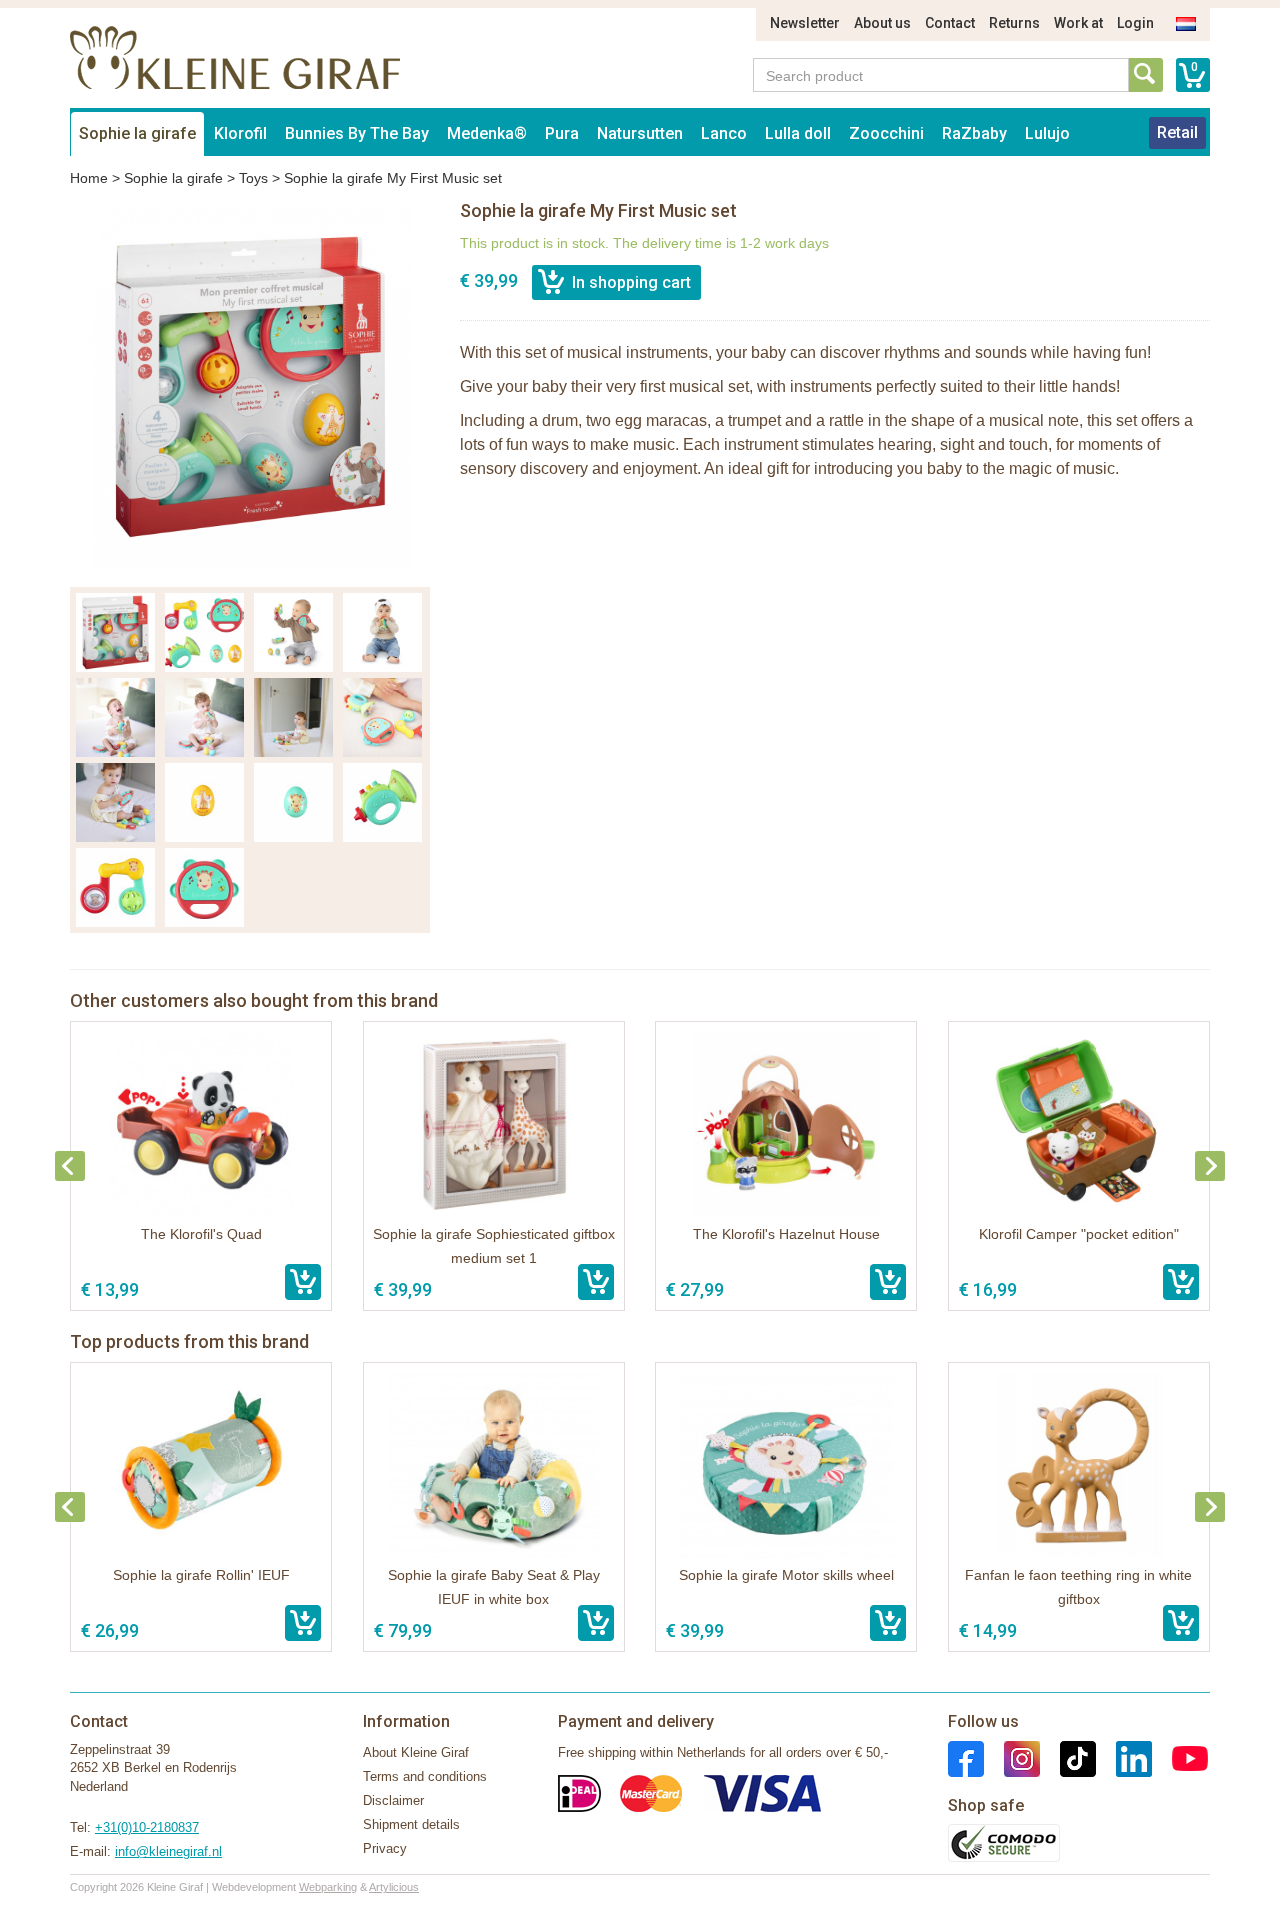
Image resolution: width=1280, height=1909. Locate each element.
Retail (1177, 132)
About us (882, 23)
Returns (1014, 23)
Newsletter (805, 23)
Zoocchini (886, 133)
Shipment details (411, 1824)
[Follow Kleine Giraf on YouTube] (1180, 1757)
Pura (562, 133)
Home (89, 178)
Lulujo (1047, 133)
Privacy (385, 1848)
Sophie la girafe (137, 133)
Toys (253, 178)
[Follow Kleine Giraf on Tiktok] (1068, 1757)
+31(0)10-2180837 (147, 1827)
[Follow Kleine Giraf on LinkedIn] (1124, 1757)
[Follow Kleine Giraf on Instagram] (1012, 1757)
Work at (1078, 23)
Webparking (328, 1887)
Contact (950, 23)
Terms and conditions (425, 1776)
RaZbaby (974, 133)
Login (1135, 23)
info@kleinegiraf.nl (168, 1851)
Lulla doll (798, 133)
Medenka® (487, 133)
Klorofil (240, 133)
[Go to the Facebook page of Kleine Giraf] (966, 1757)
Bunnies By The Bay (357, 133)
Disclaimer (393, 1800)
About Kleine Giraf (416, 1752)
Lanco (724, 133)
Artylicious (394, 1887)
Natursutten (640, 133)
